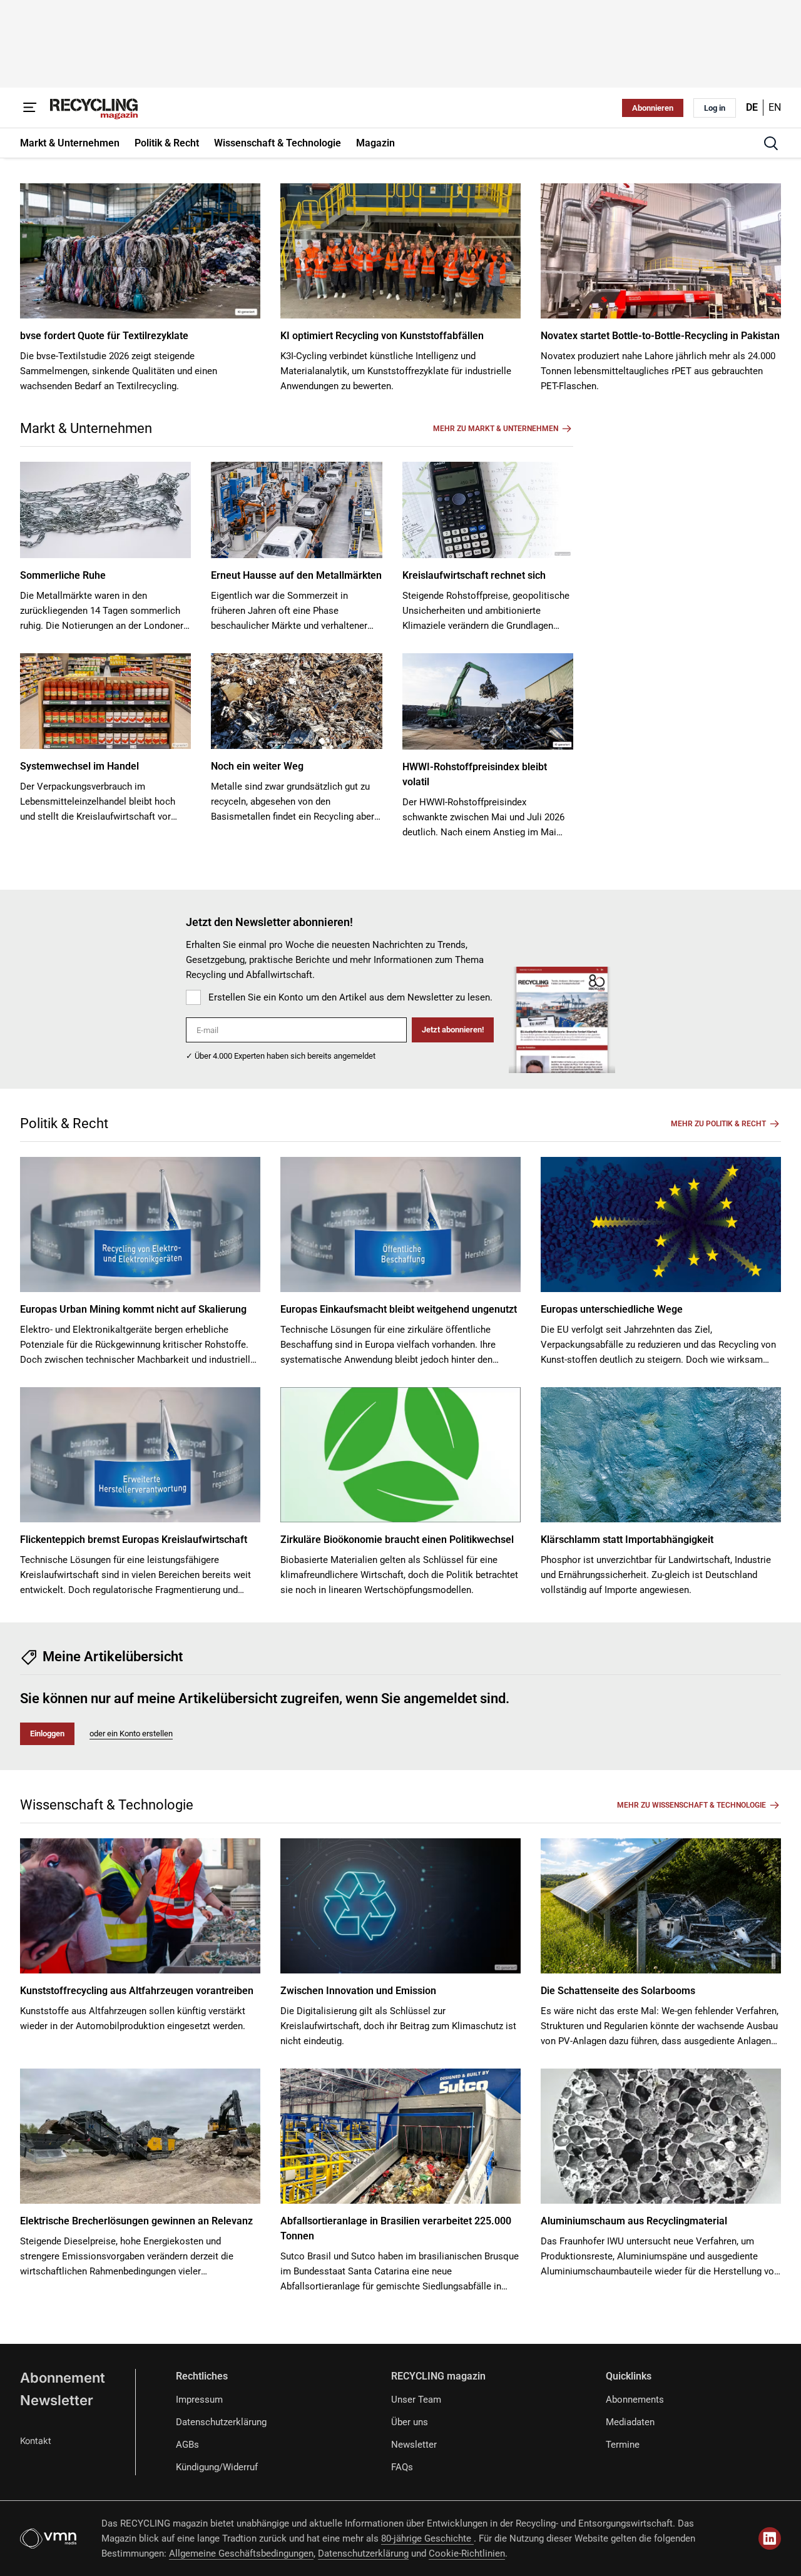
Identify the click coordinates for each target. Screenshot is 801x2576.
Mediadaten (630, 2422)
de (752, 107)
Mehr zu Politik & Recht (718, 1124)
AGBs (187, 2445)
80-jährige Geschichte (427, 2538)
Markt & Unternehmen (86, 428)
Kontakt (36, 2441)
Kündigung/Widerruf (217, 2467)
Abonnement (63, 2378)
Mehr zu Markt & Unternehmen (496, 429)
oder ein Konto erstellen (131, 1733)
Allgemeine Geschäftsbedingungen (241, 2553)
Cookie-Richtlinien (467, 2553)
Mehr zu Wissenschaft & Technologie (691, 1805)
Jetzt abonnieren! (453, 1030)
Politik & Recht (64, 1123)
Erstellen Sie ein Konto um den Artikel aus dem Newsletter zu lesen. (350, 997)
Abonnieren (653, 108)
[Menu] (30, 108)
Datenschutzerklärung (221, 2422)
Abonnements (635, 2400)
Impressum (199, 2400)
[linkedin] (770, 2538)
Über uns (410, 2422)
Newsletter (57, 2400)
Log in (715, 108)
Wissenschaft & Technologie (107, 1805)
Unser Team (416, 2400)
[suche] (771, 143)
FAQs (402, 2467)
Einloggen (47, 1733)
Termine (623, 2445)
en (775, 107)
